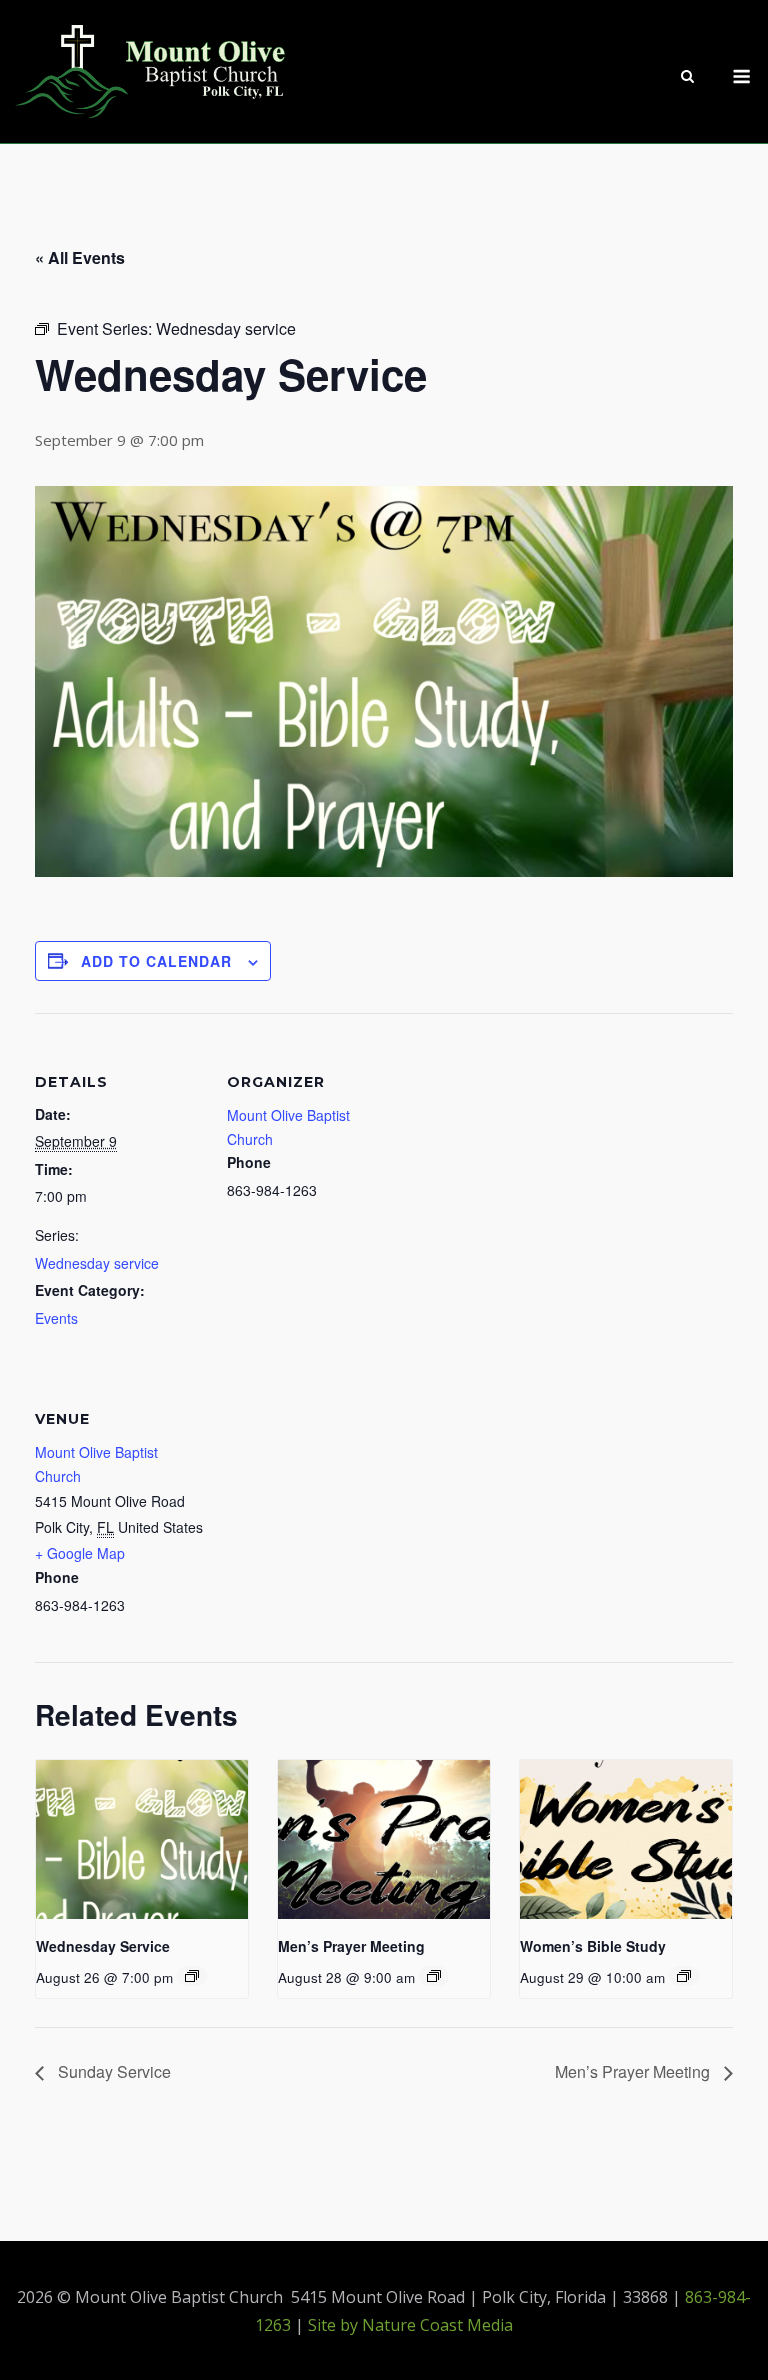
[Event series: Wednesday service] (192, 1976)
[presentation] (142, 1839)
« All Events (80, 257)
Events (56, 1318)
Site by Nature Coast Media (410, 2325)
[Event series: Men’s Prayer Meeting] (434, 1976)
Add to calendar (156, 961)
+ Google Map (80, 1553)
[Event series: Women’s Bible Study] (684, 1976)
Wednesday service (97, 1263)
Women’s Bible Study (593, 1946)
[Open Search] (687, 78)
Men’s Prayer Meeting (351, 1946)
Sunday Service (112, 2071)
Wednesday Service (103, 1946)
